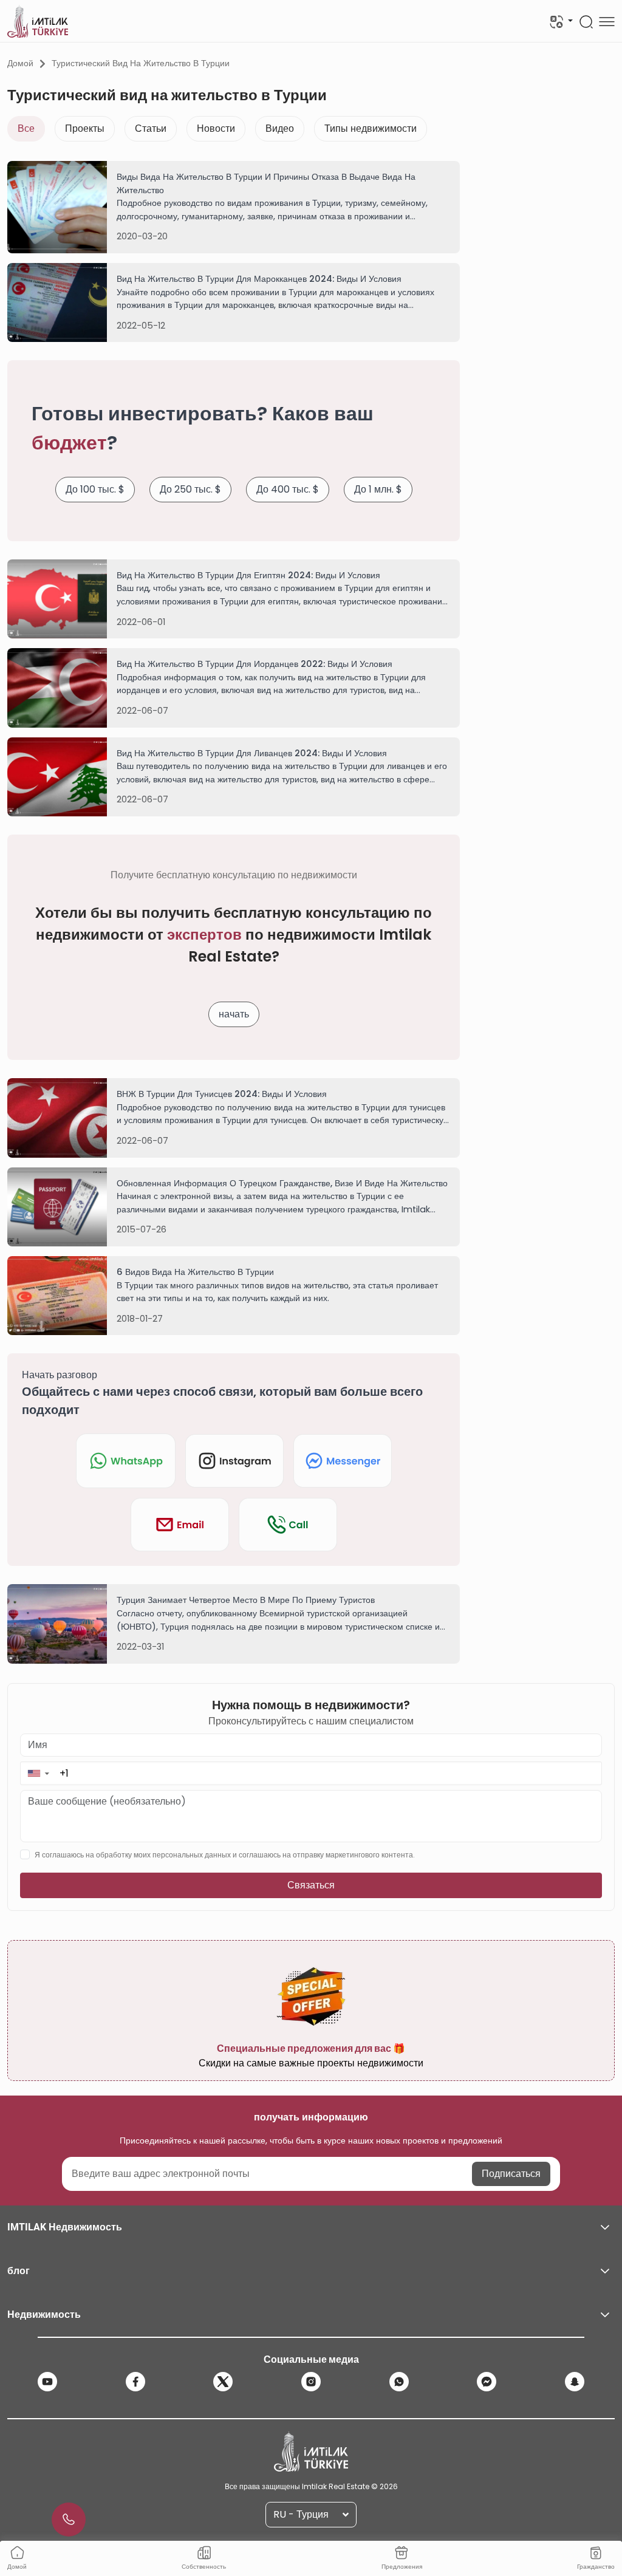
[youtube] (47, 2382)
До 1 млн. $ (378, 489)
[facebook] (135, 2382)
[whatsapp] (399, 2382)
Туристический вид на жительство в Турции (141, 63)
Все (26, 128)
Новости (216, 128)
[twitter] (223, 2382)
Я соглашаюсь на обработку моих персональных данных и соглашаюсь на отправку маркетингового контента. (225, 1855)
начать (234, 1014)
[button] (38, 1773)
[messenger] (487, 2382)
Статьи (151, 128)
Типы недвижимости (371, 128)
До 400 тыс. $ (288, 489)
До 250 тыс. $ (190, 489)
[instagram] (311, 2382)
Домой (20, 63)
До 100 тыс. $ (95, 489)
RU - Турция (301, 2514)
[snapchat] (575, 2382)
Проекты (85, 128)
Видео (280, 128)
